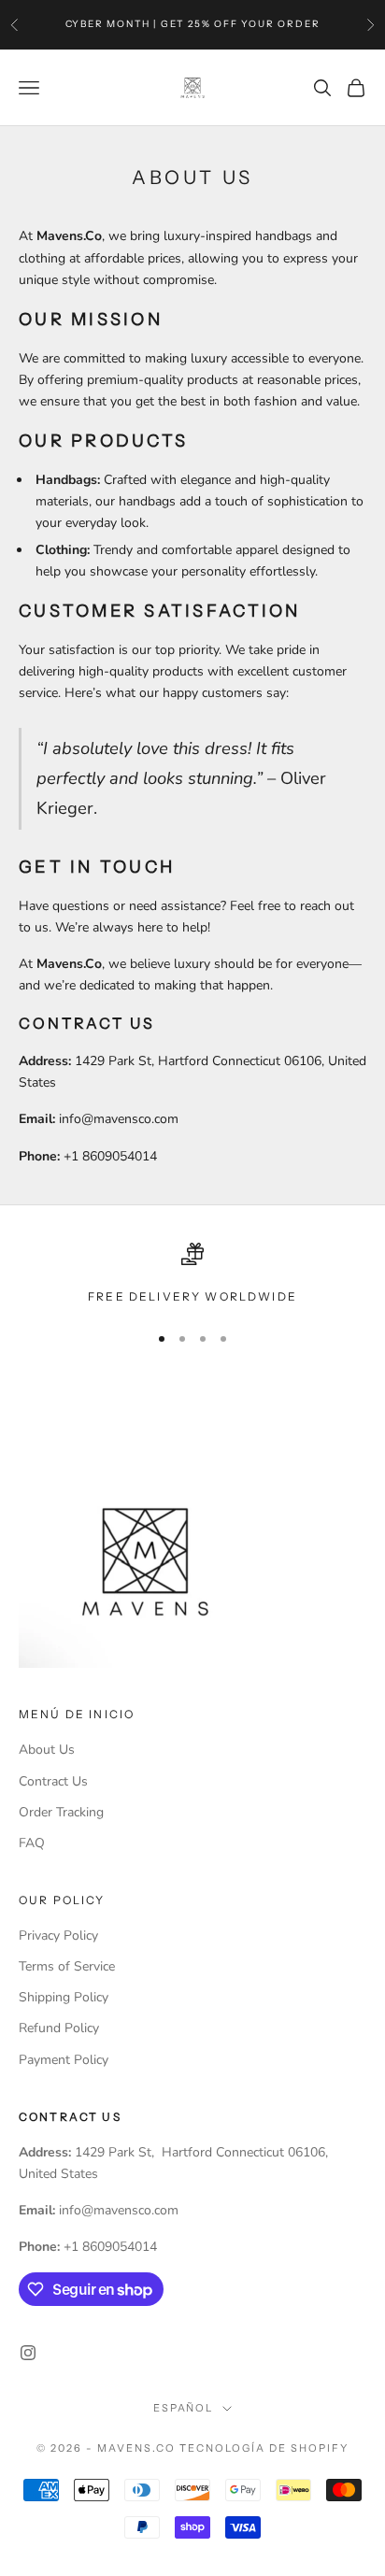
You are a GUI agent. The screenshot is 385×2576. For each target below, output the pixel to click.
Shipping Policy (64, 1997)
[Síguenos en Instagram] (28, 2353)
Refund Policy (59, 2028)
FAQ (32, 1843)
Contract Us (53, 1781)
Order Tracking (61, 1812)
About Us (47, 1750)
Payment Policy (64, 2060)
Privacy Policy (58, 1936)
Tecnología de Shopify (264, 2448)
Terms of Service (67, 1966)
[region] (192, 1274)
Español (184, 2408)
